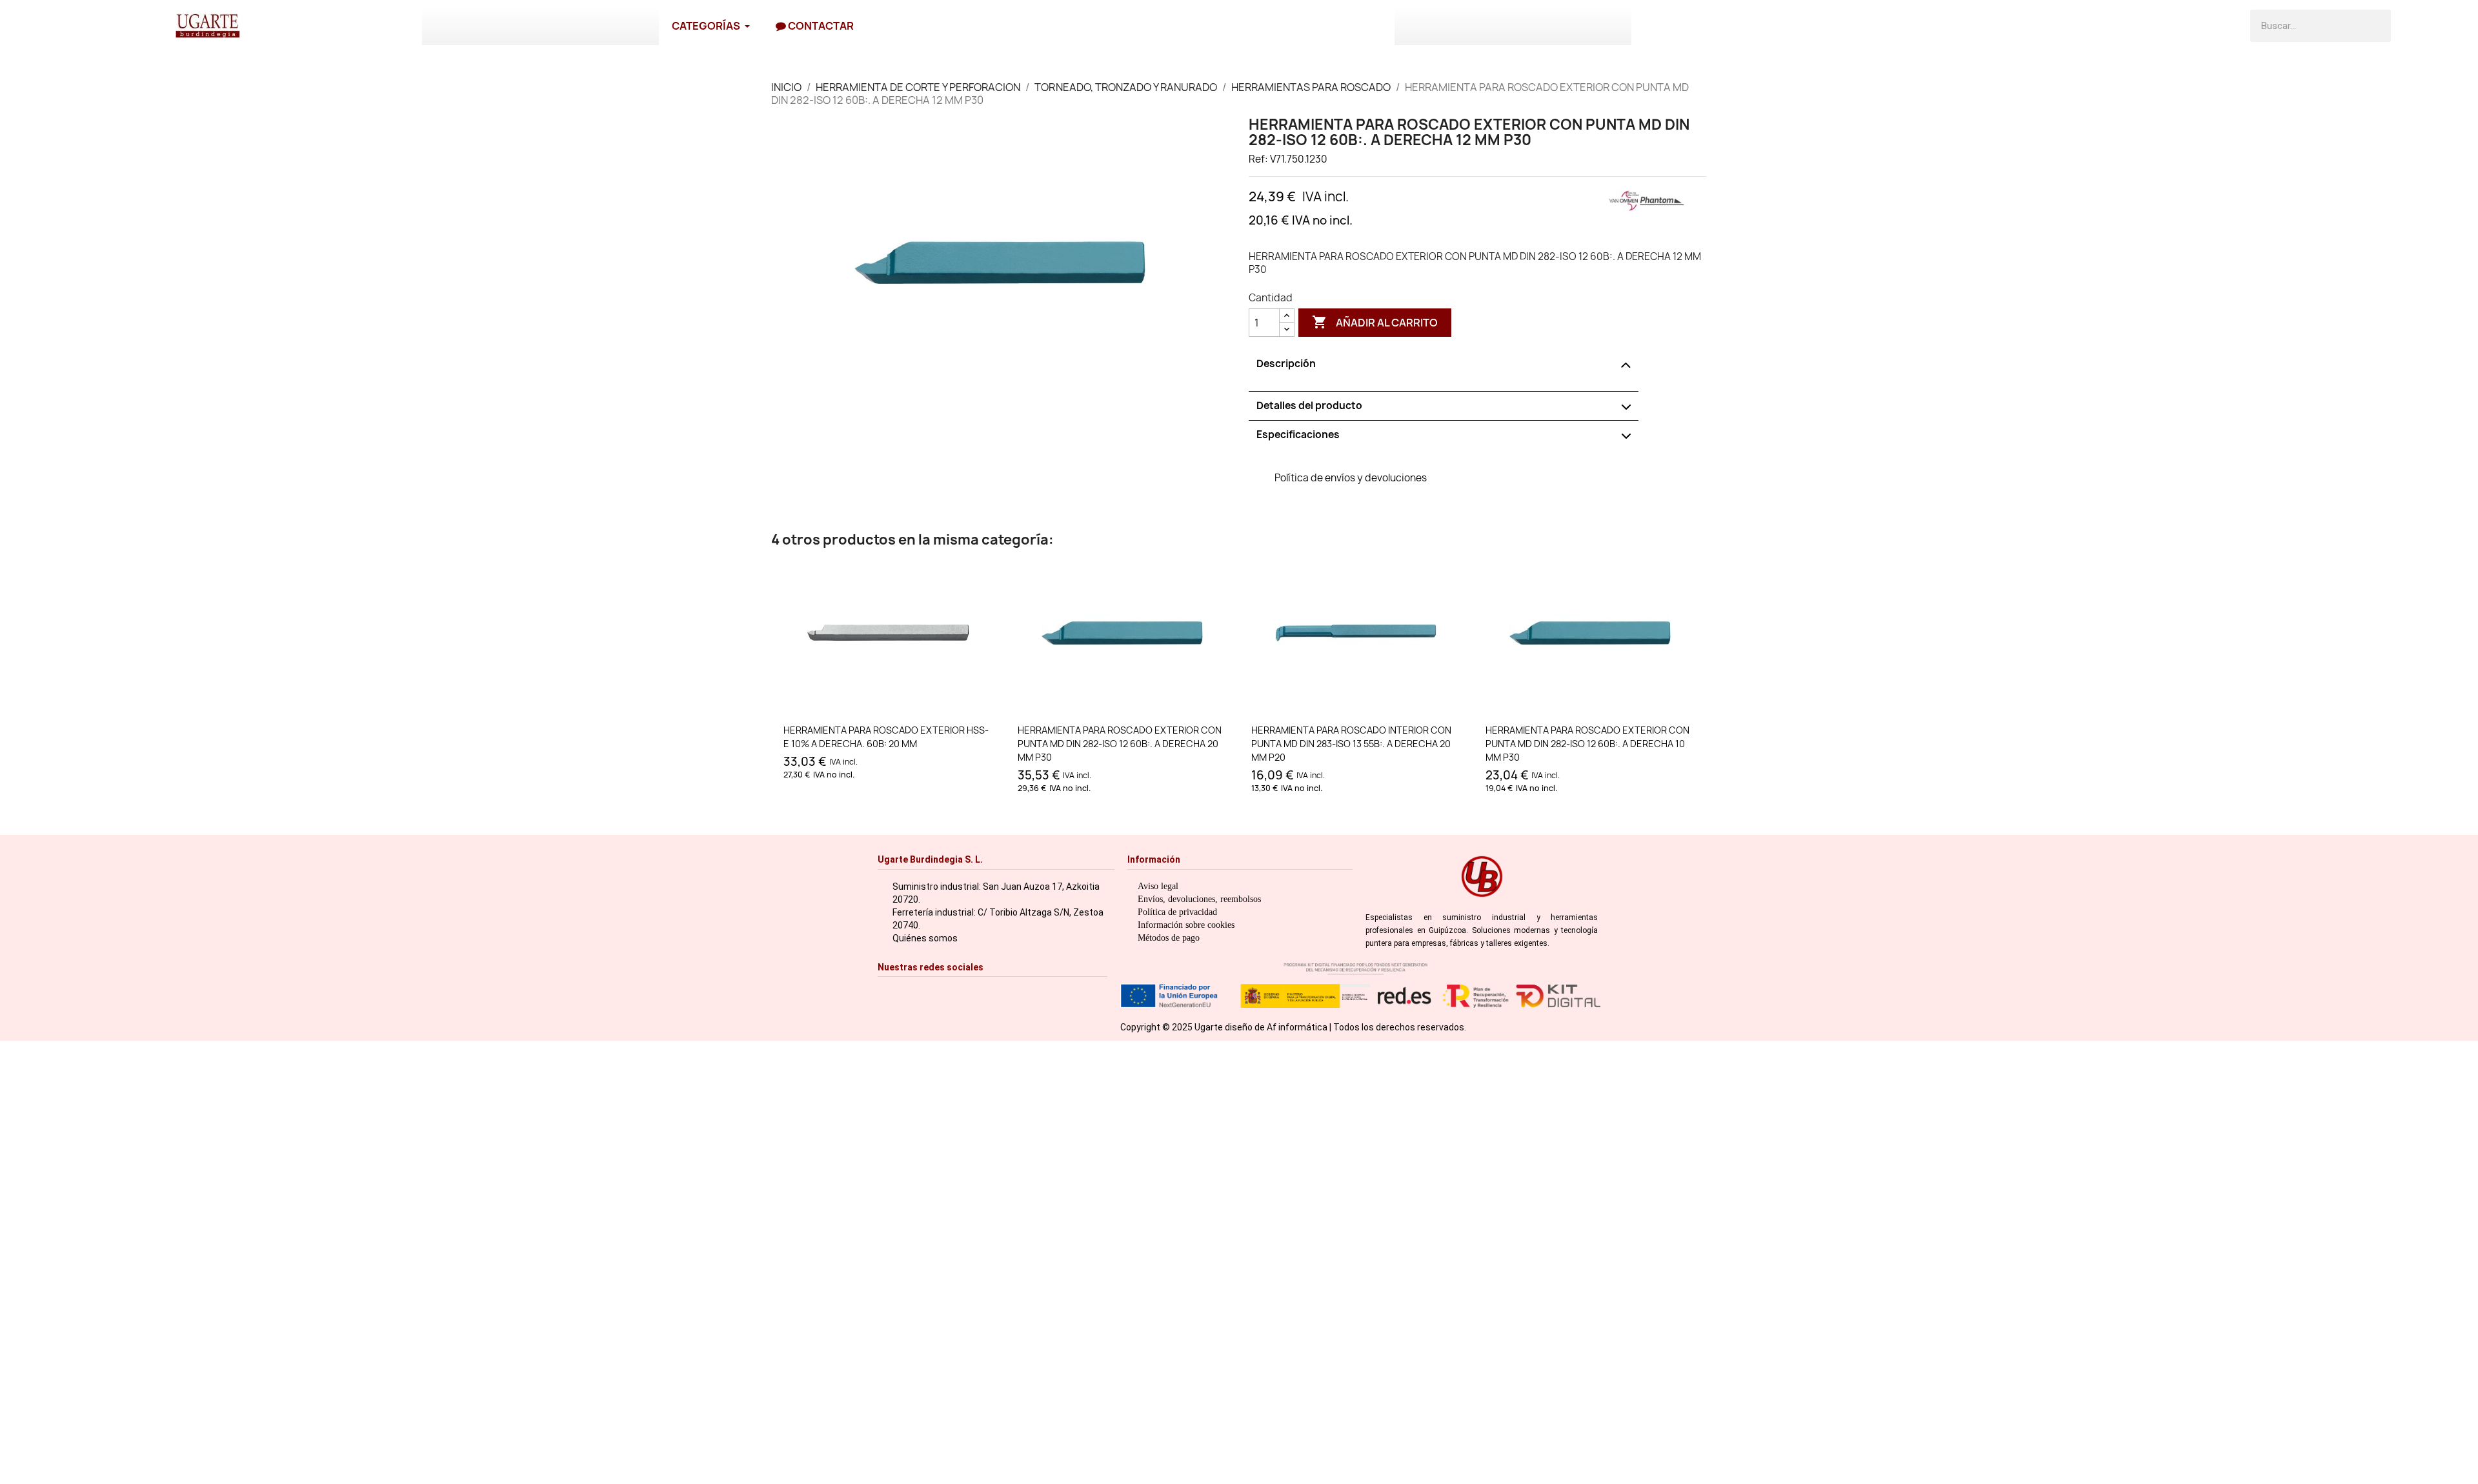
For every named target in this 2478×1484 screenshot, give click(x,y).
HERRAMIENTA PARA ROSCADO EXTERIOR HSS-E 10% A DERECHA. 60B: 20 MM (886, 737)
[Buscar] (2375, 26)
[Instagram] (886, 993)
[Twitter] (946, 993)
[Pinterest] (966, 993)
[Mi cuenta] (2444, 26)
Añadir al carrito (1375, 322)
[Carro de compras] (2412, 26)
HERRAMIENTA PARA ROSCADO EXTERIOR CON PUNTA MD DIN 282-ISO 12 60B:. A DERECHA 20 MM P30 (1120, 744)
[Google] (1006, 993)
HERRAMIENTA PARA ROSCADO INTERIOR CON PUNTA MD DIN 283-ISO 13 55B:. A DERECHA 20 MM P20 (1351, 744)
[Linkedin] (986, 993)
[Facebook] (906, 993)
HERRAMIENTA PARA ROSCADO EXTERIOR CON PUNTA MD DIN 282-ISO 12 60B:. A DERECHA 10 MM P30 (1587, 744)
